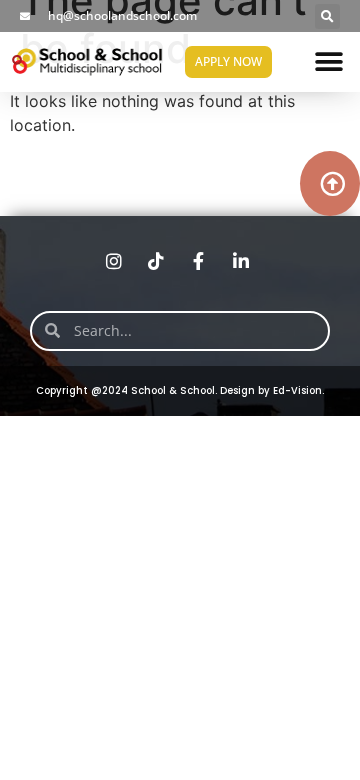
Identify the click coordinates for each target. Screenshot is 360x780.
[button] (327, 16)
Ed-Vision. (298, 390)
